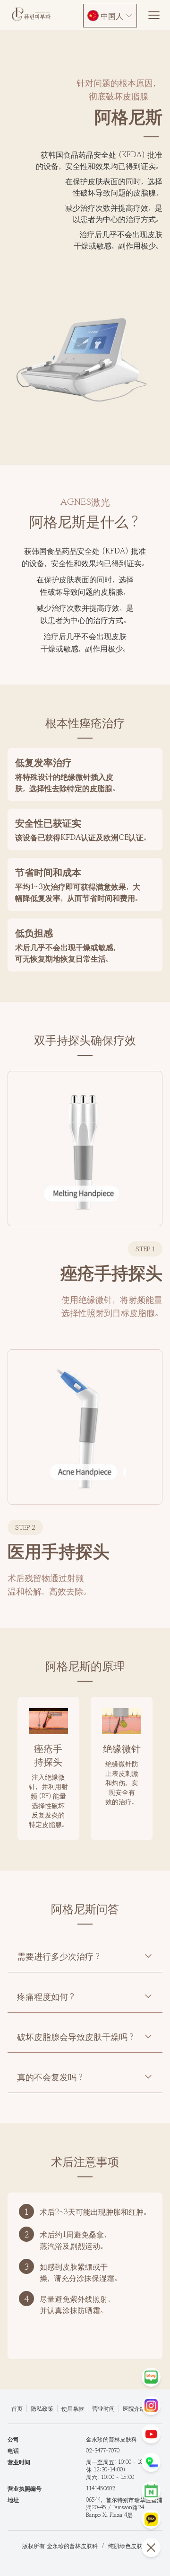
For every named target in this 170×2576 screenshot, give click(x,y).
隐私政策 (42, 2408)
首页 (17, 2408)
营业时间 (103, 2408)
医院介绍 (134, 2408)
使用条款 (73, 2408)
